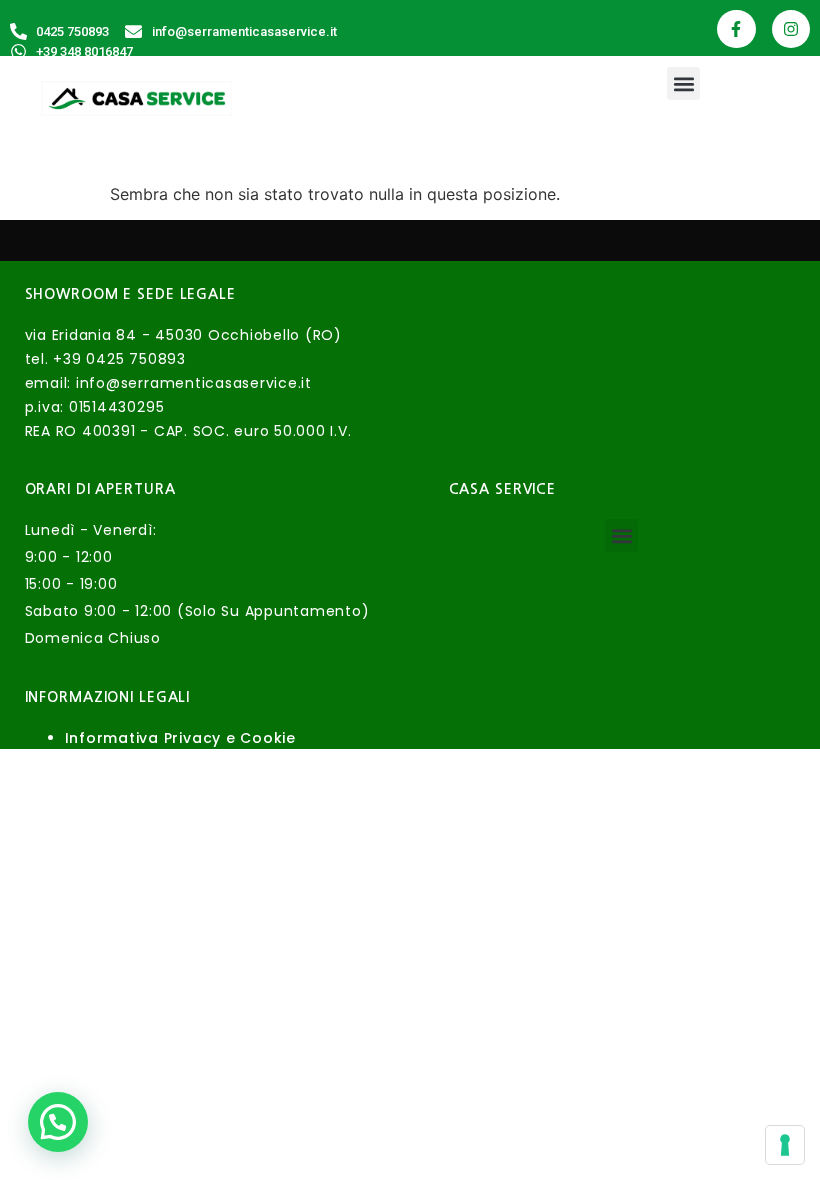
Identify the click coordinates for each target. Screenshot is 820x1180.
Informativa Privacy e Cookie (180, 738)
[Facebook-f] (736, 29)
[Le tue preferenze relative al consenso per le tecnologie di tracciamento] (785, 1145)
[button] (683, 83)
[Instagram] (791, 29)
